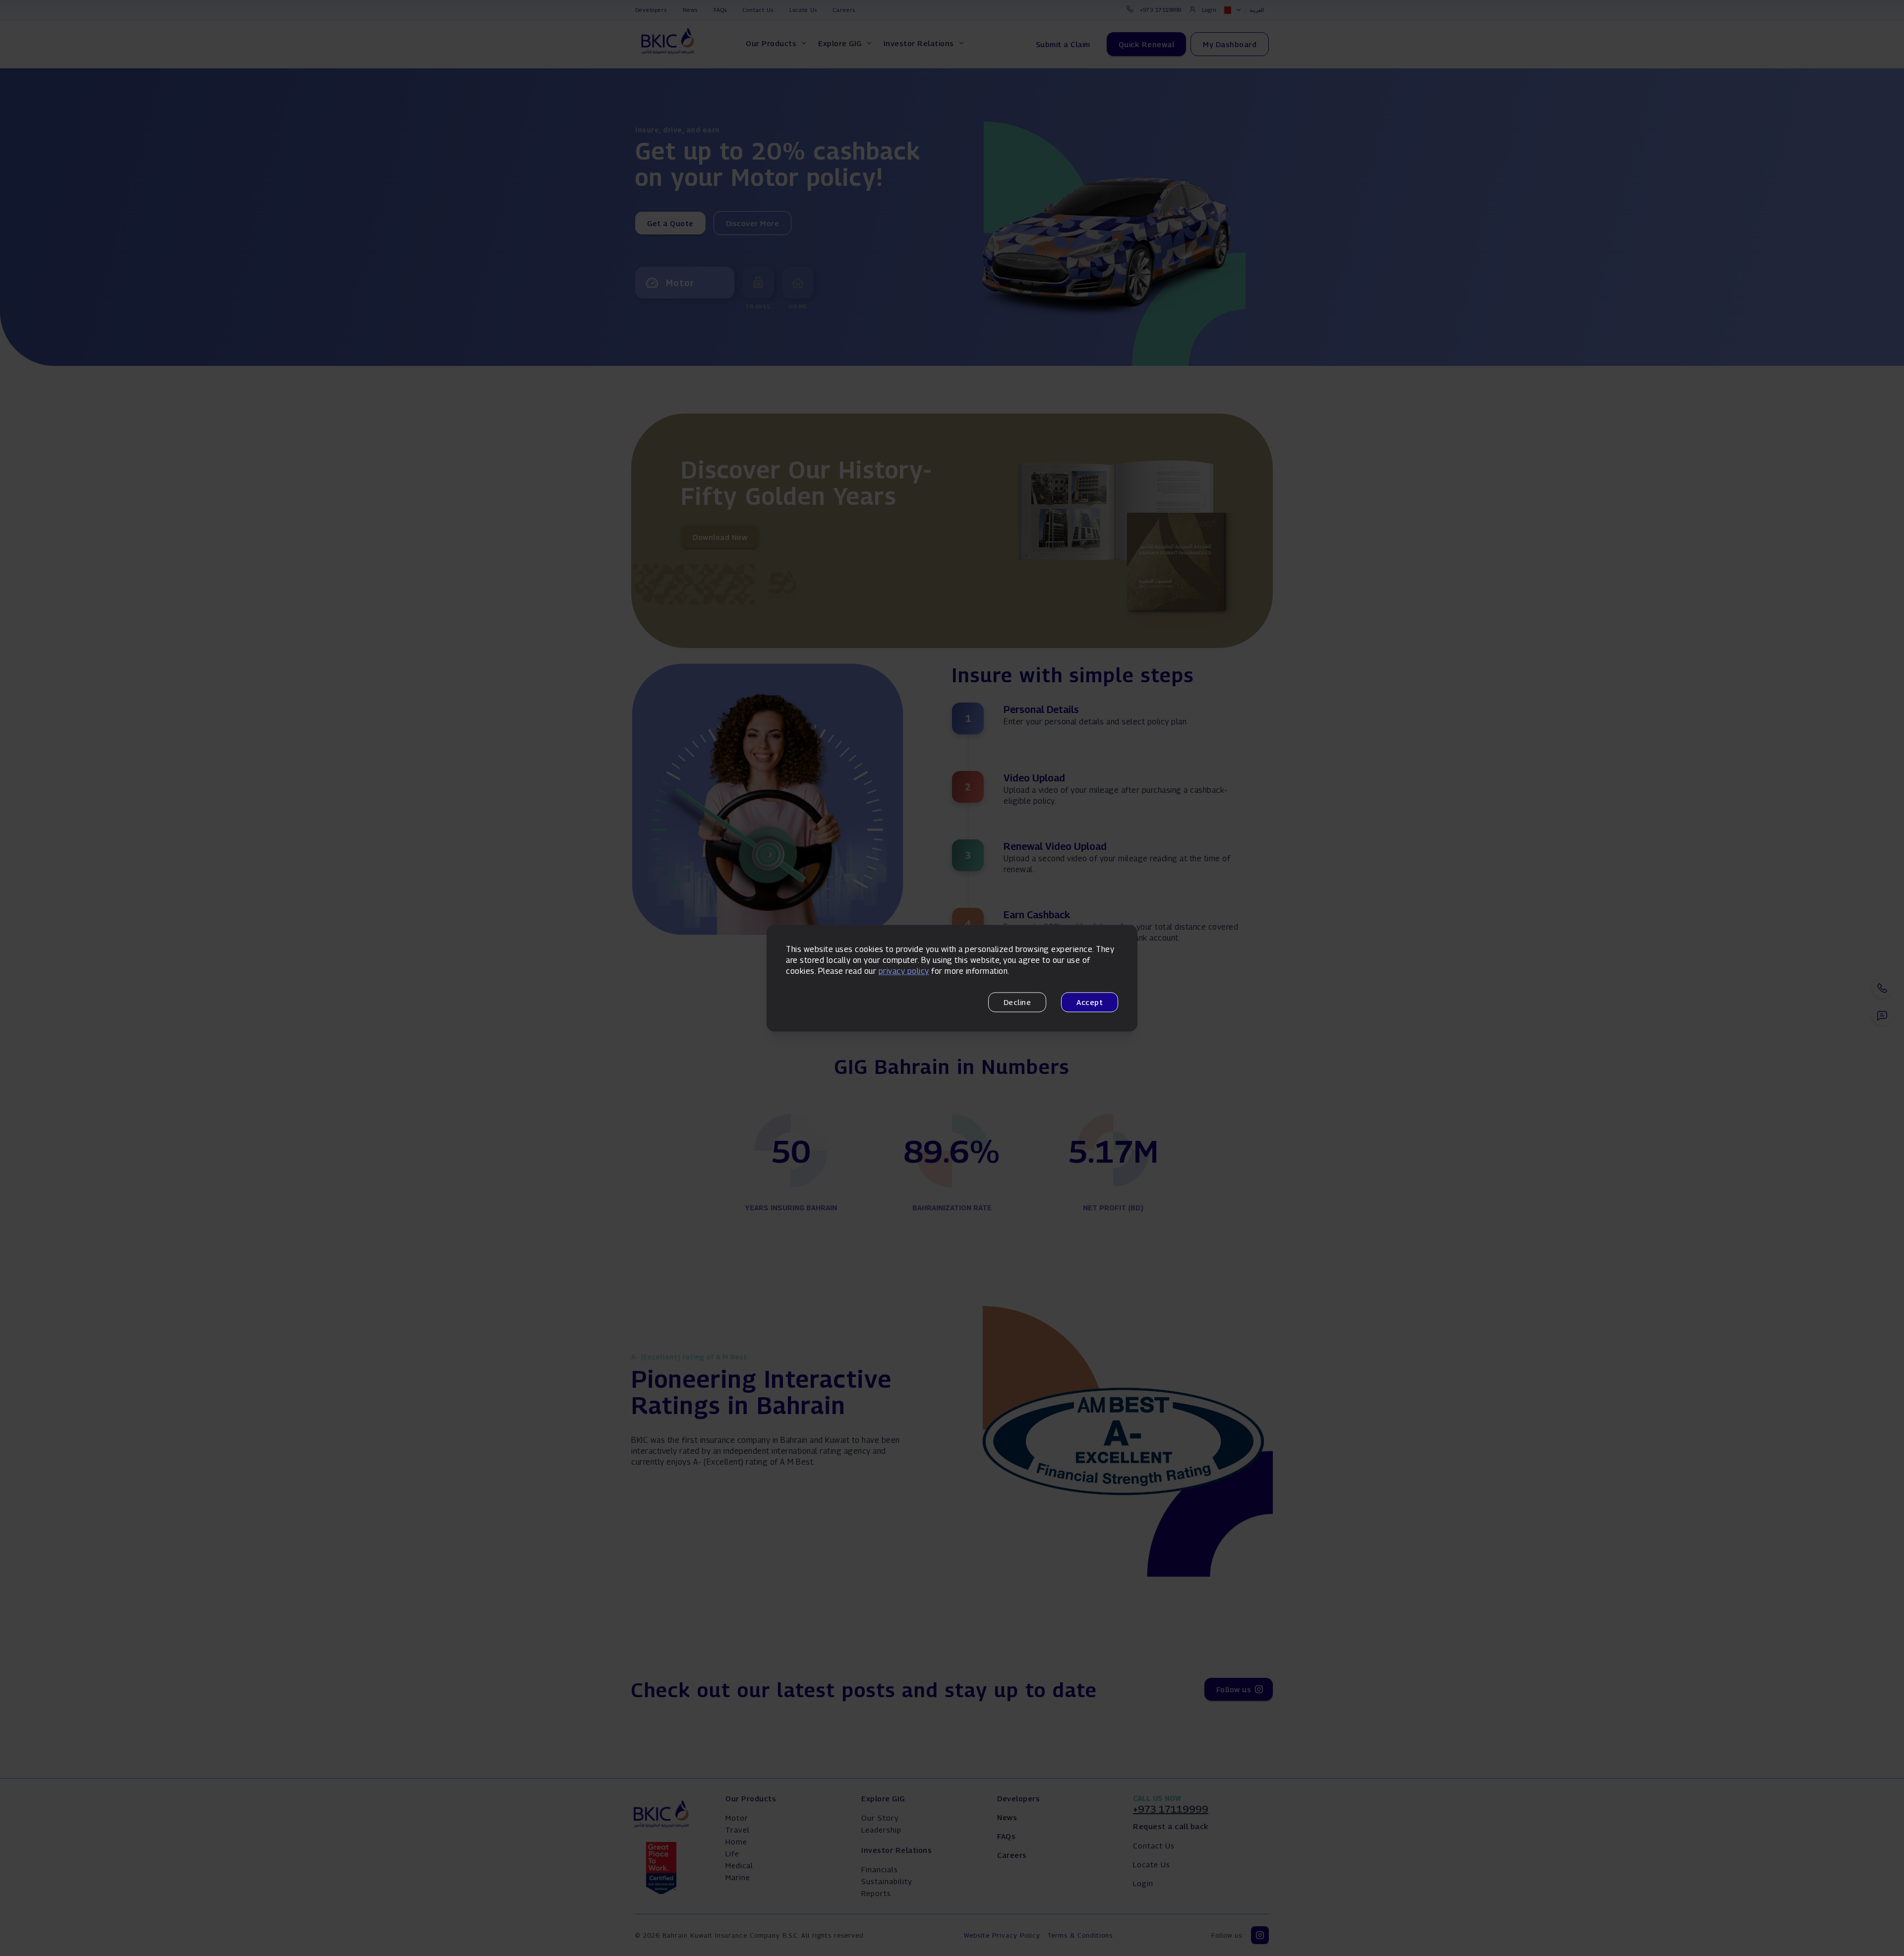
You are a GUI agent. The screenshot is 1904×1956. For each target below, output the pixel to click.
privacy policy (904, 972)
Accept (1090, 1002)
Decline (1017, 1002)
